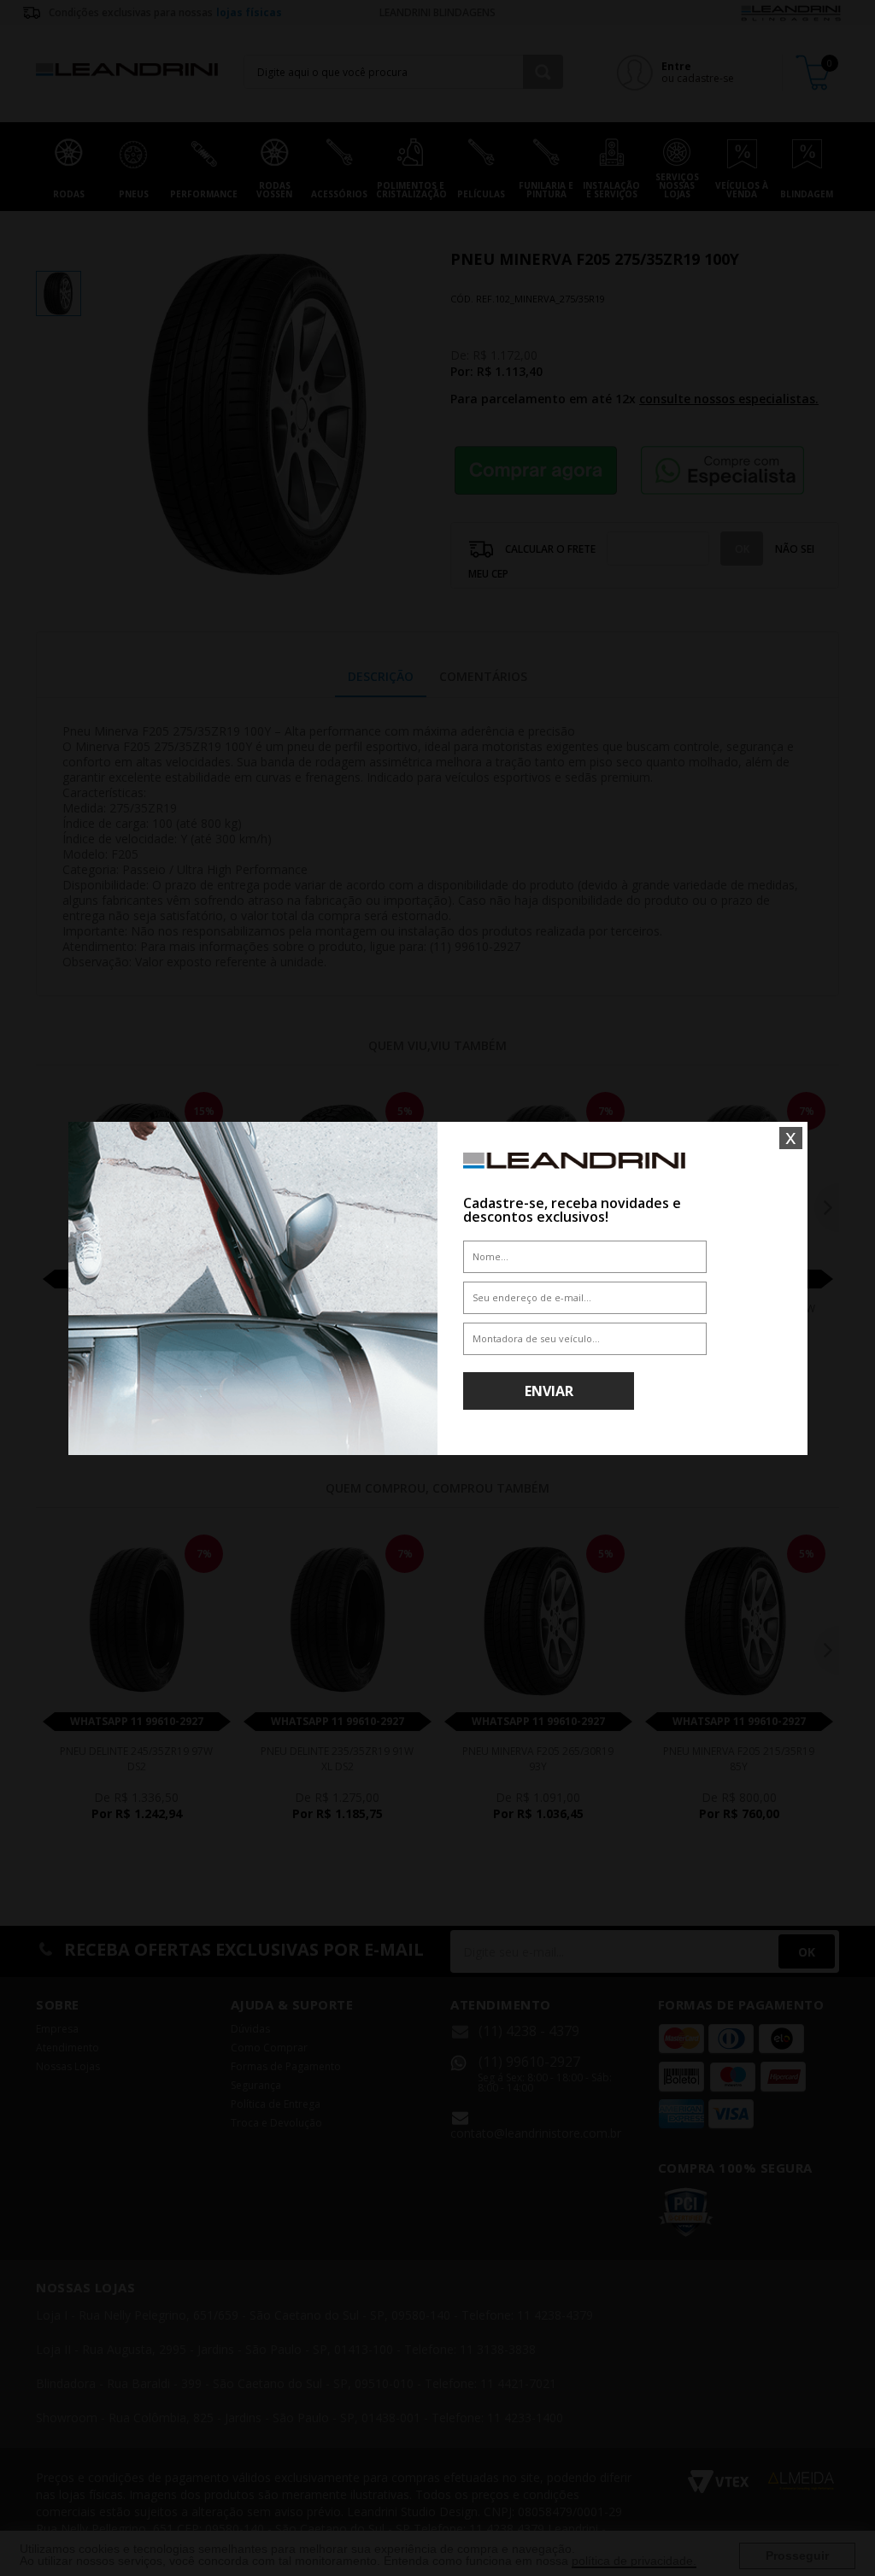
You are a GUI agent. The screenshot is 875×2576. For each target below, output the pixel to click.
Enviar (549, 1391)
